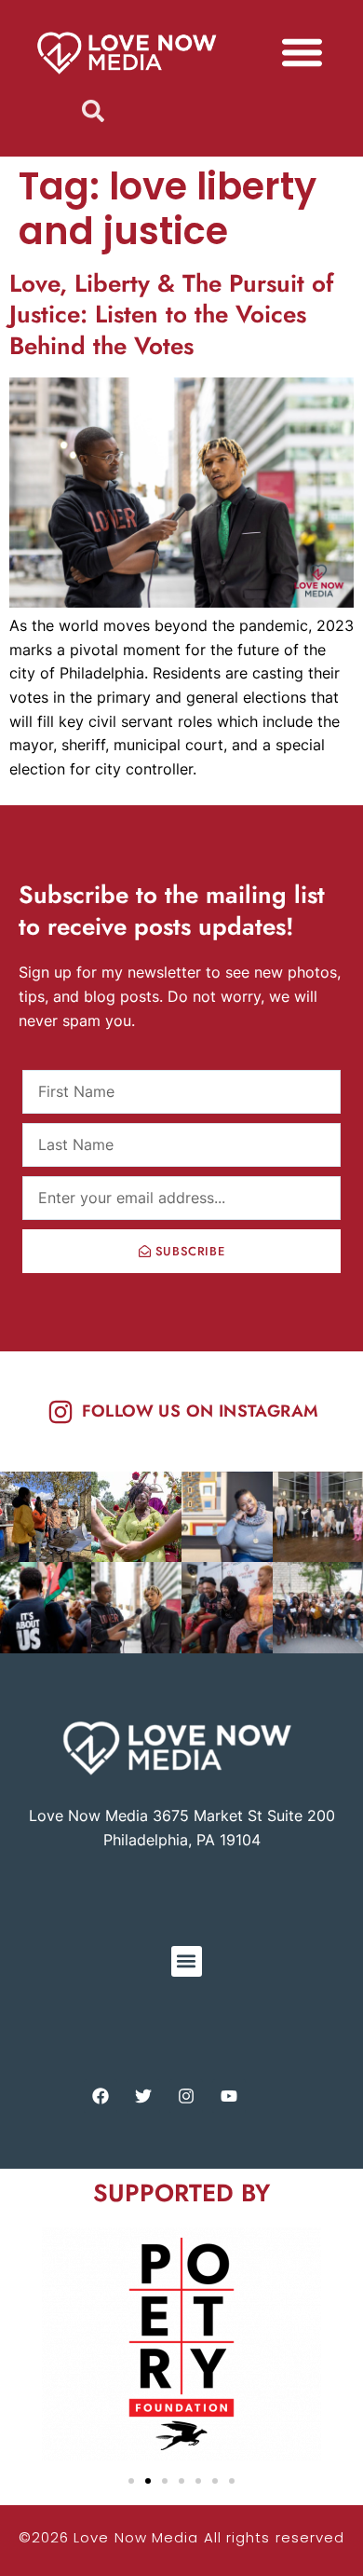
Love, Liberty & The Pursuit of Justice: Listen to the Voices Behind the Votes (171, 315)
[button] (302, 52)
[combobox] (182, 111)
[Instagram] (186, 2096)
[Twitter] (143, 2096)
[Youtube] (229, 2096)
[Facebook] (101, 2096)
